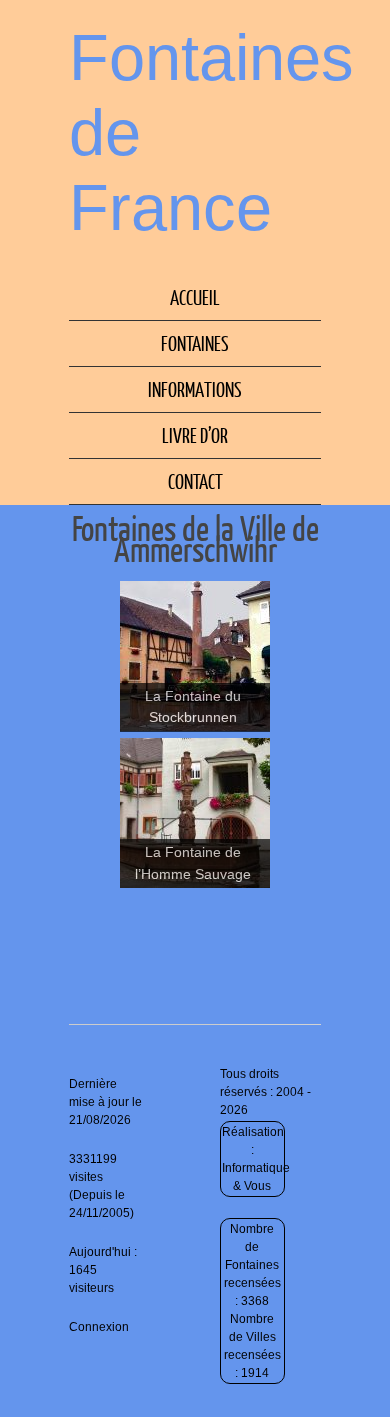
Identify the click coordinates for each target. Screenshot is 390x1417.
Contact (195, 481)
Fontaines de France (211, 132)
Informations (195, 389)
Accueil (195, 297)
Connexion (99, 1327)
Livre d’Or (195, 435)
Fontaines (195, 343)
